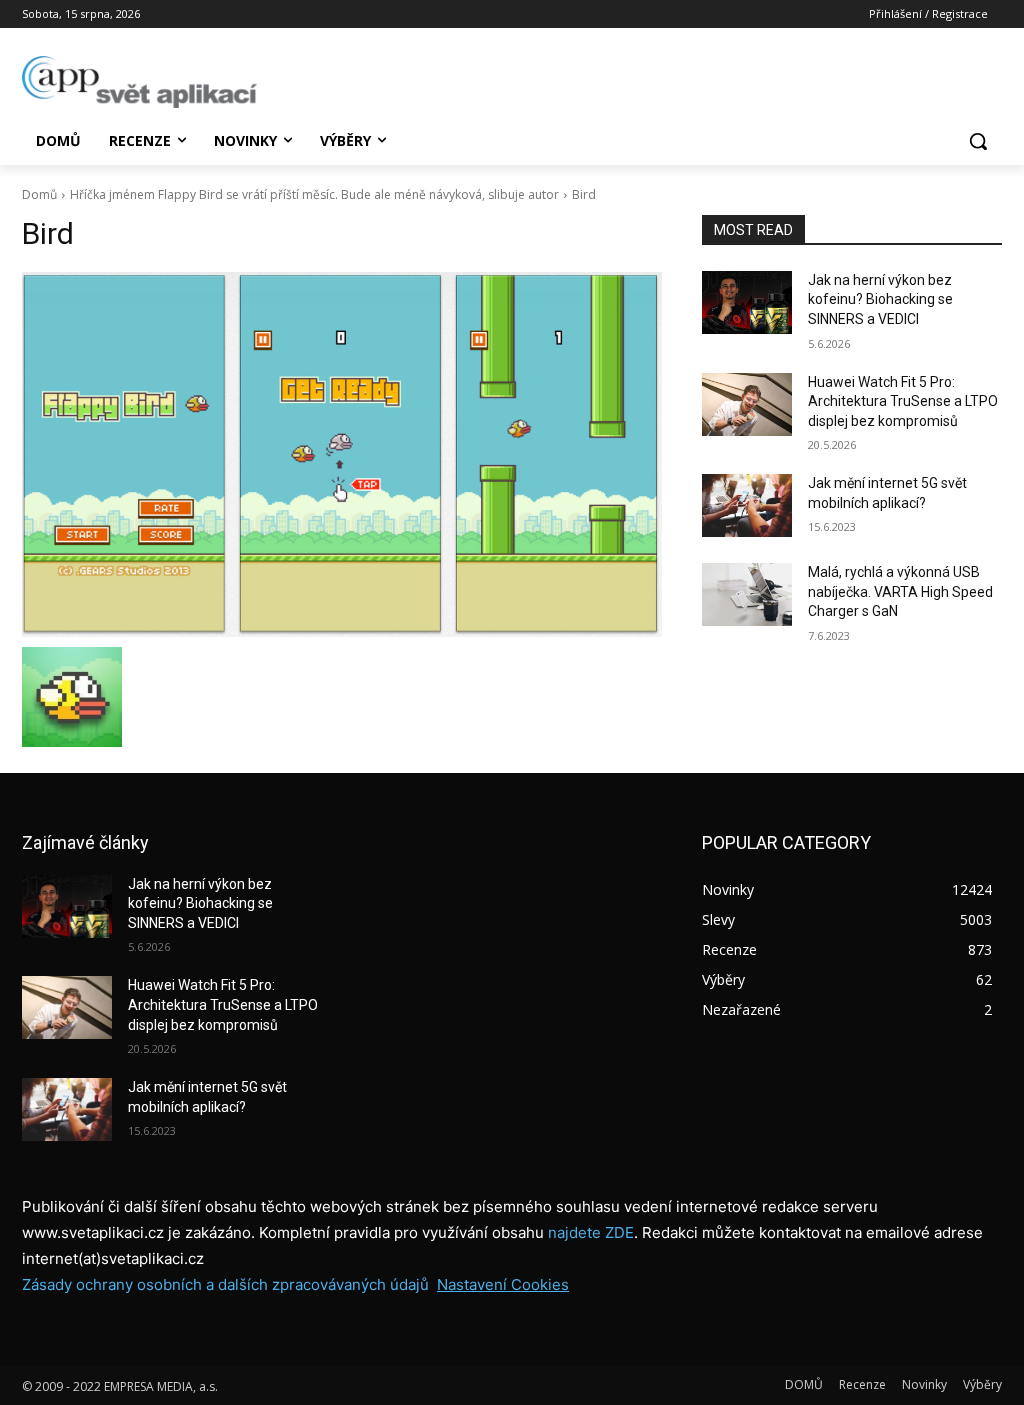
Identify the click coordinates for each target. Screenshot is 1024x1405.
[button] (978, 141)
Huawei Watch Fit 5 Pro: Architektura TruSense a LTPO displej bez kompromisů (903, 401)
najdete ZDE (591, 1232)
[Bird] (342, 454)
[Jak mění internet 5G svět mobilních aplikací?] (747, 505)
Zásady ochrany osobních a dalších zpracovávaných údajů (225, 1284)
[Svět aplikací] (139, 82)
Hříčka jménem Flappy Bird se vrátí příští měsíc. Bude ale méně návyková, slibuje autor (314, 194)
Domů (39, 194)
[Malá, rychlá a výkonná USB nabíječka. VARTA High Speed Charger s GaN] (747, 594)
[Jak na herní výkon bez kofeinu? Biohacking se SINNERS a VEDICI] (747, 302)
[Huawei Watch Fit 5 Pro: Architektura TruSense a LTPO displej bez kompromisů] (747, 404)
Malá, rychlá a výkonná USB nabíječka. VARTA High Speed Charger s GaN (900, 591)
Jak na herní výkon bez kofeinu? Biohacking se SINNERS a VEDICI (880, 299)
